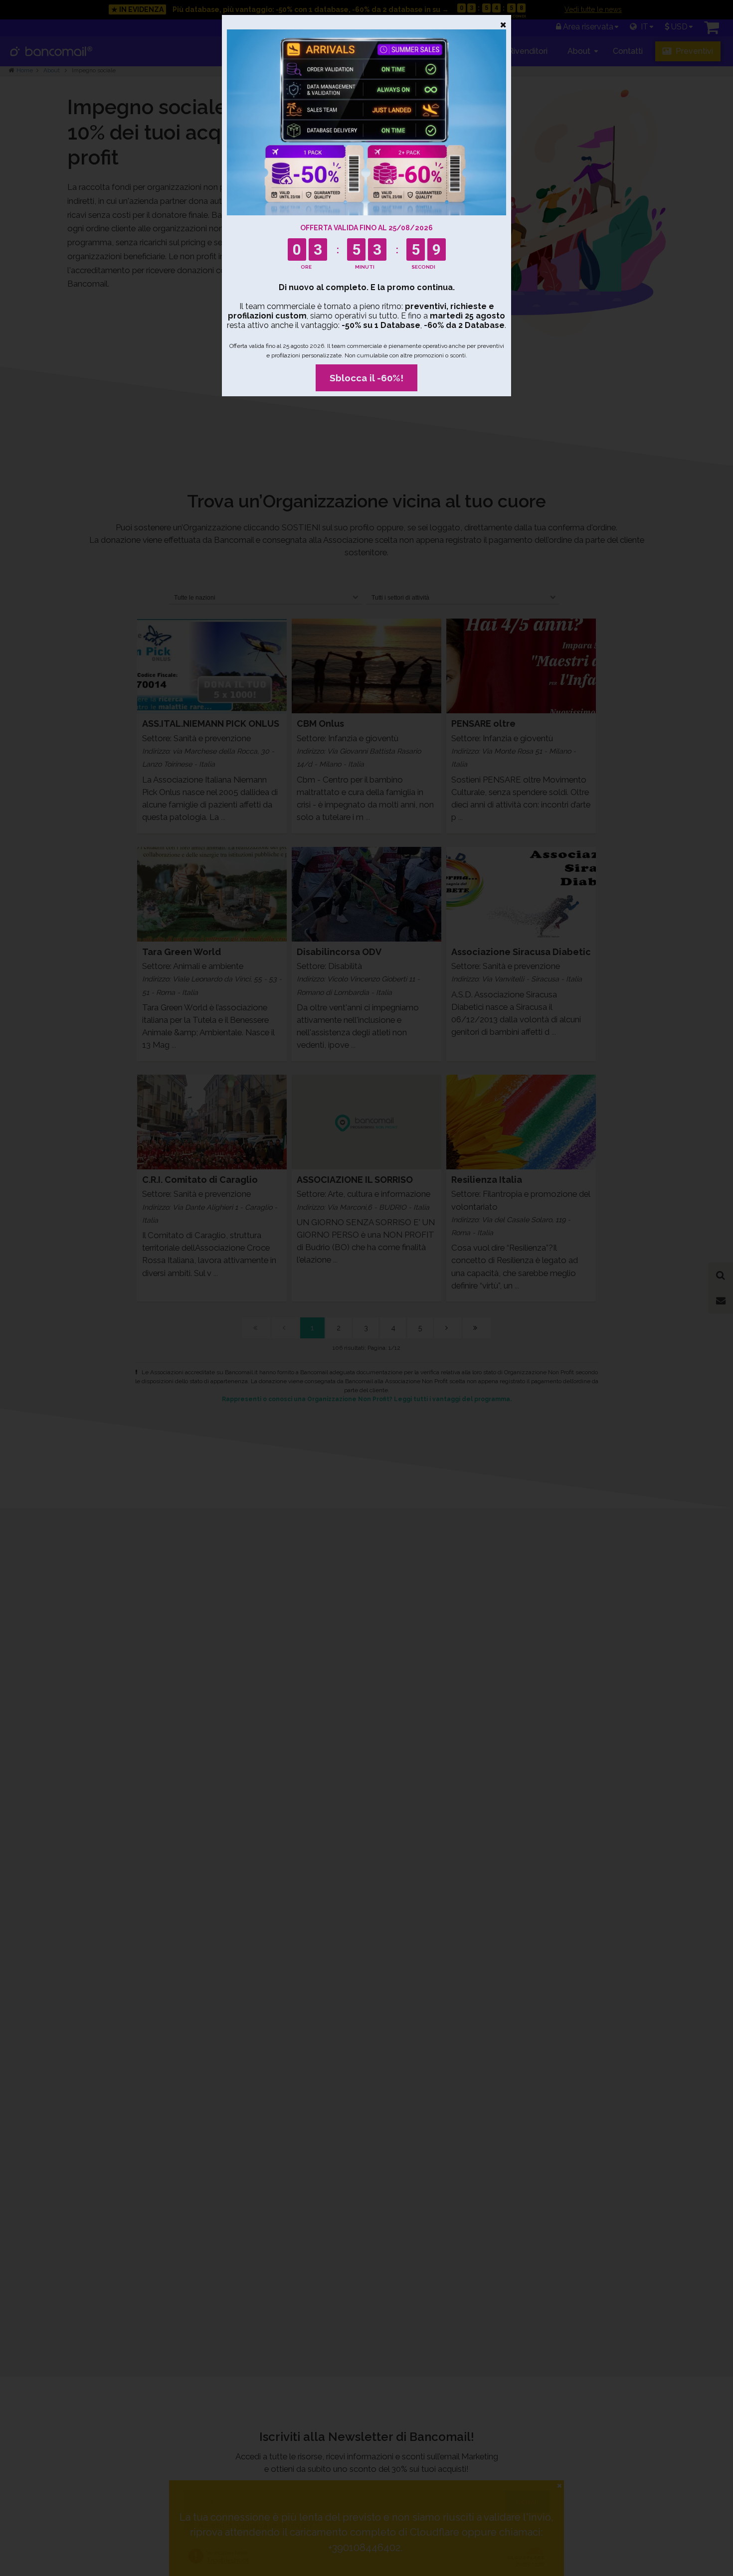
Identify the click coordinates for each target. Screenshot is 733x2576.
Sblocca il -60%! (366, 378)
